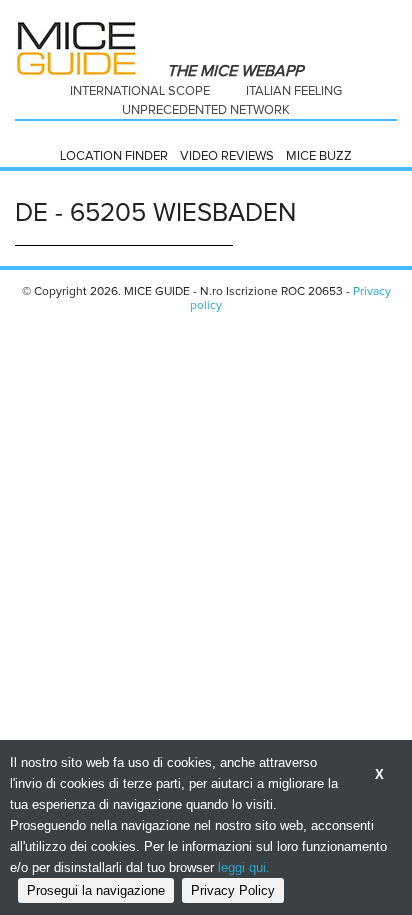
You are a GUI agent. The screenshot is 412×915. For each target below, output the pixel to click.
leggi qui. (244, 867)
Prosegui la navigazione (96, 890)
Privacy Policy (233, 890)
